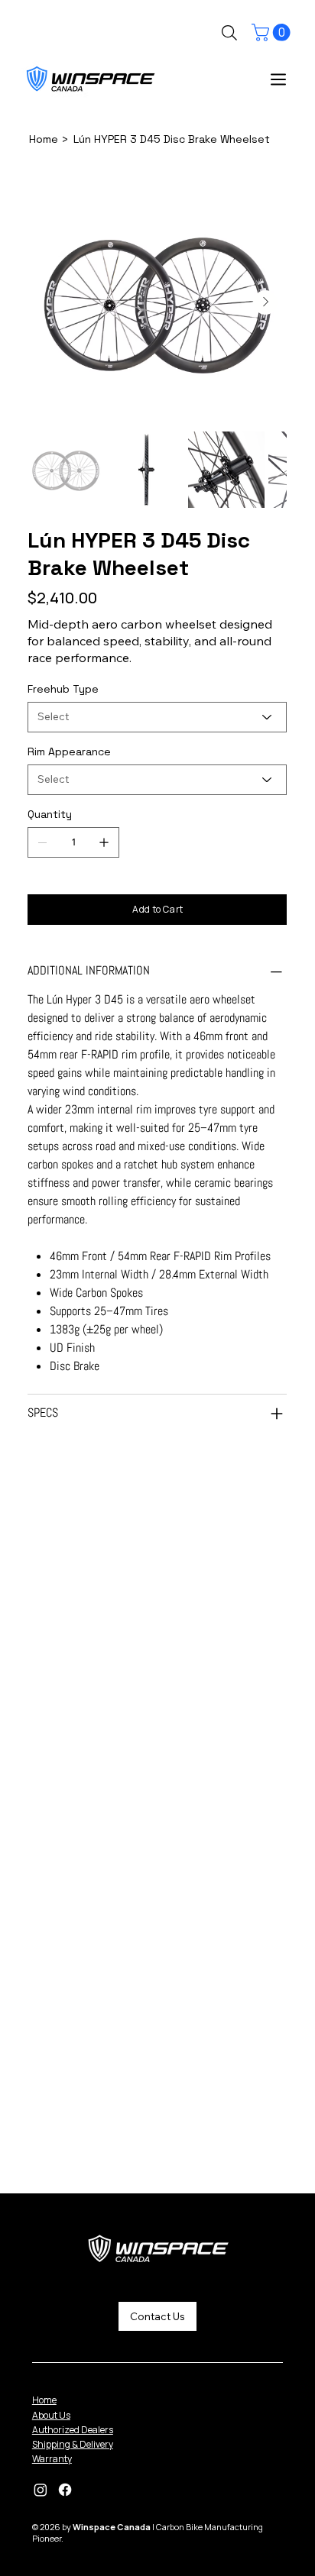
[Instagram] (41, 2490)
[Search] (229, 33)
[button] (273, 32)
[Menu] (279, 79)
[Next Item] (265, 302)
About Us (51, 2415)
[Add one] (104, 842)
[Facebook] (65, 2490)
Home (44, 2400)
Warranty (52, 2459)
